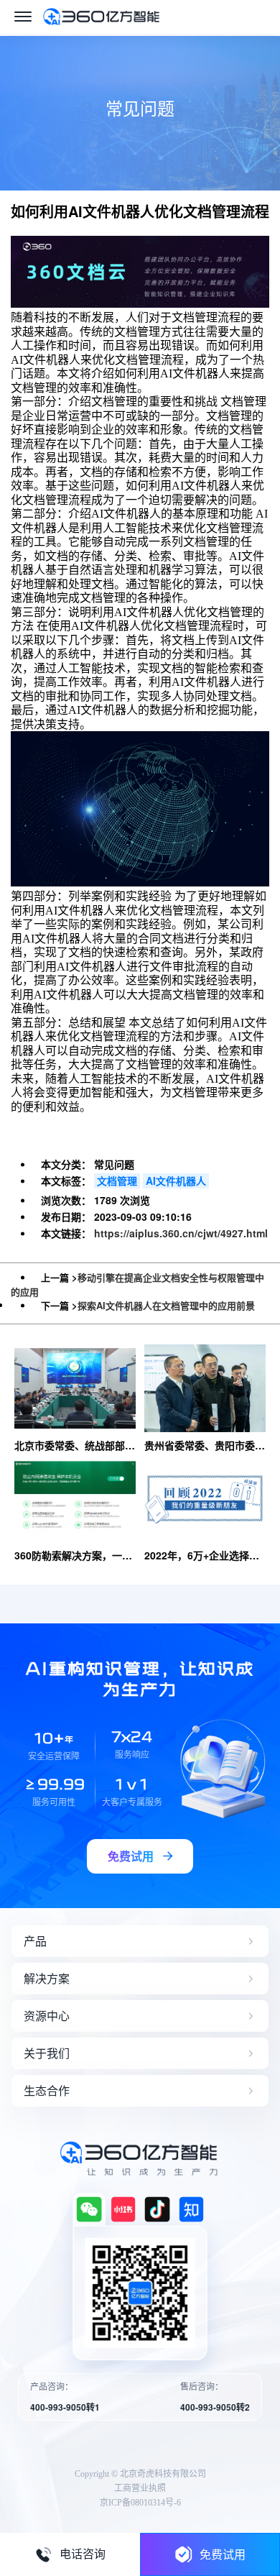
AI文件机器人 (176, 1181)
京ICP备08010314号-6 (140, 2503)
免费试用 (223, 2554)
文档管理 (117, 1181)
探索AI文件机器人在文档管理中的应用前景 (166, 1305)
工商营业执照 (140, 2488)
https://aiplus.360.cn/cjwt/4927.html (181, 1233)
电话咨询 (83, 2554)
